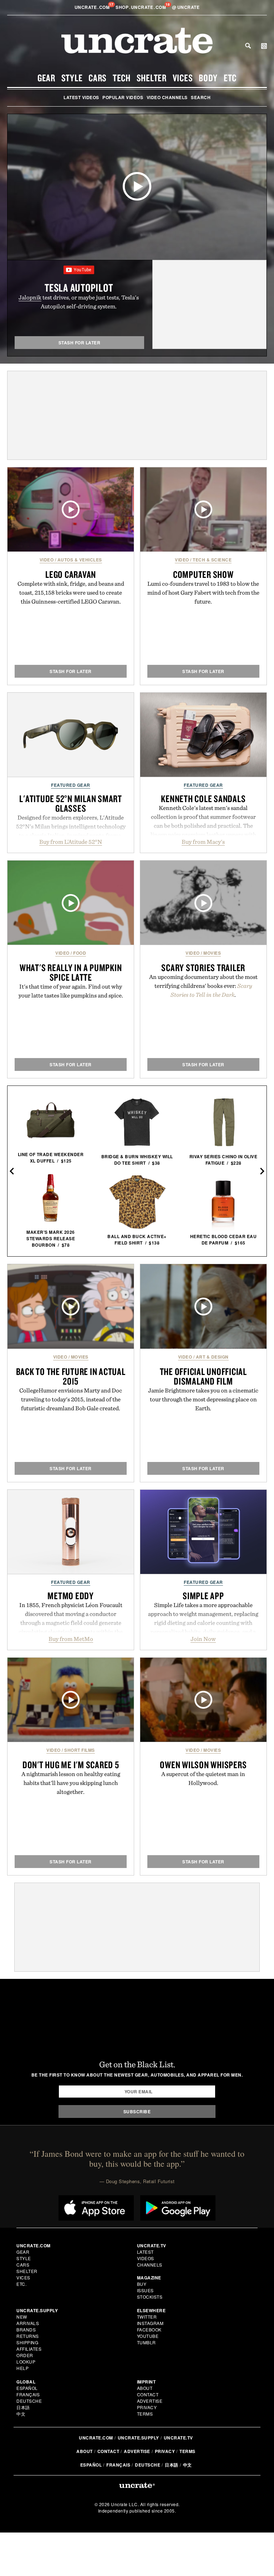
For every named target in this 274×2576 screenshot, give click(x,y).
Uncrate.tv (178, 2438)
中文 (21, 2414)
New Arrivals (28, 2320)
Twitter (147, 2317)
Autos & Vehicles (80, 560)
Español (27, 2388)
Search (248, 46)
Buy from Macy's (203, 842)
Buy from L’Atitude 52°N (71, 842)
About (145, 2388)
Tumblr (146, 2342)
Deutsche (29, 2401)
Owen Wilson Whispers (203, 1765)
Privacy (147, 2407)
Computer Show (203, 574)
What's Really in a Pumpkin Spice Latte (71, 972)
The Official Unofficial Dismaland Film (203, 1376)
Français (28, 2394)
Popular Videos (123, 97)
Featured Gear (71, 785)
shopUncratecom (141, 7)
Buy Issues (145, 2287)
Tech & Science (212, 560)
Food (80, 953)
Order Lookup (26, 2358)
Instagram (150, 2323)
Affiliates (29, 2349)
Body (208, 78)
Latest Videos (81, 97)
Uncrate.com (96, 2438)
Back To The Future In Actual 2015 (71, 1376)
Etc (230, 78)
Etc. (21, 2284)
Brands (26, 2329)
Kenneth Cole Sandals (203, 799)
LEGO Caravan (71, 574)
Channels (150, 2265)
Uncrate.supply (138, 2438)
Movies (212, 953)
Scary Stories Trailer (203, 968)
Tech (122, 78)
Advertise (150, 2401)
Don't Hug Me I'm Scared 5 (71, 1765)
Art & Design (212, 1357)
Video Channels (167, 97)
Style (72, 78)
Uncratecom (93, 7)
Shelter (152, 78)
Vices (183, 78)
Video (47, 560)
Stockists (150, 2297)
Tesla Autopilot (79, 288)
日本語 (23, 2407)
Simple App (203, 1596)
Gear (46, 78)
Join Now (203, 1639)
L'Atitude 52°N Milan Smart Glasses (71, 803)
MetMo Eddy (71, 1596)
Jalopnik (30, 297)
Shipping (27, 2342)
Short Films (80, 1750)
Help (22, 2368)
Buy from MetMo (71, 1639)
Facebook (149, 2329)
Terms (145, 2414)
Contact (148, 2394)
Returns (28, 2336)
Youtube (148, 2336)
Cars (98, 78)
